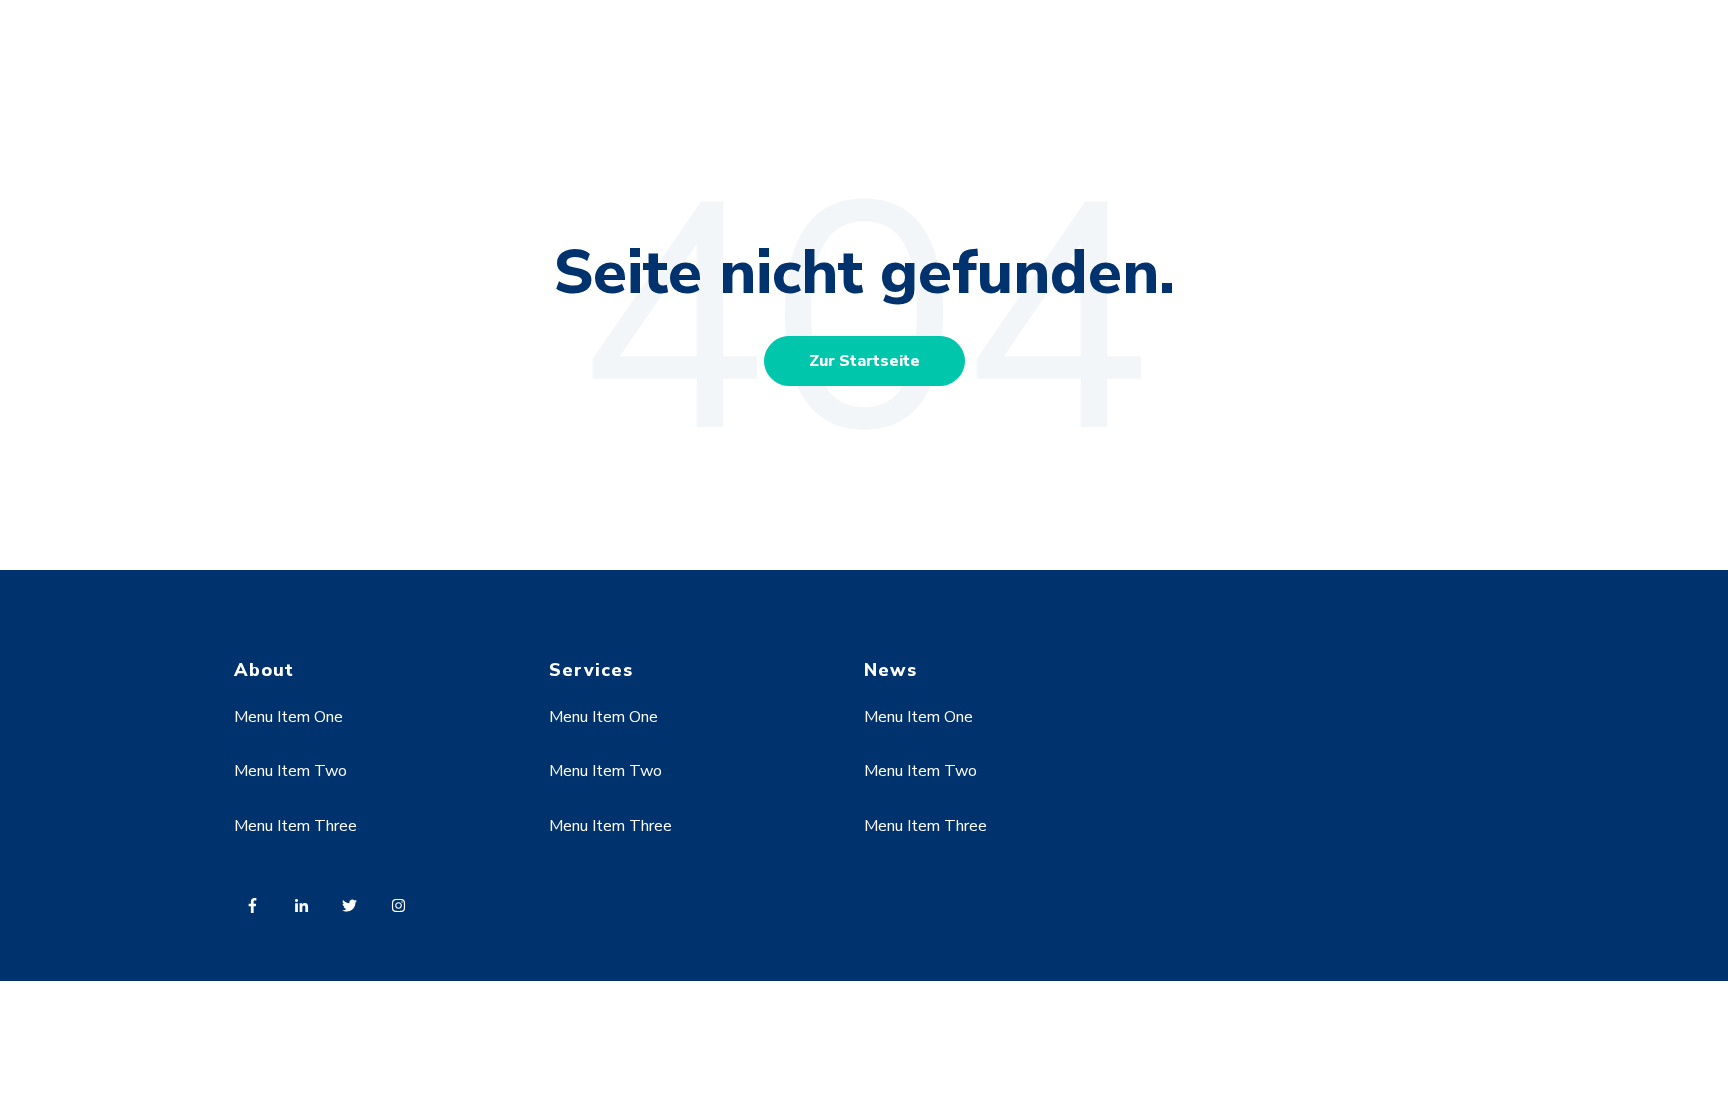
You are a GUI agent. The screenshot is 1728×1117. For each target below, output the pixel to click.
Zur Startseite (864, 361)
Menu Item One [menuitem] (288, 717)
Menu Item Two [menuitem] (290, 771)
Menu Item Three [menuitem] (295, 826)
